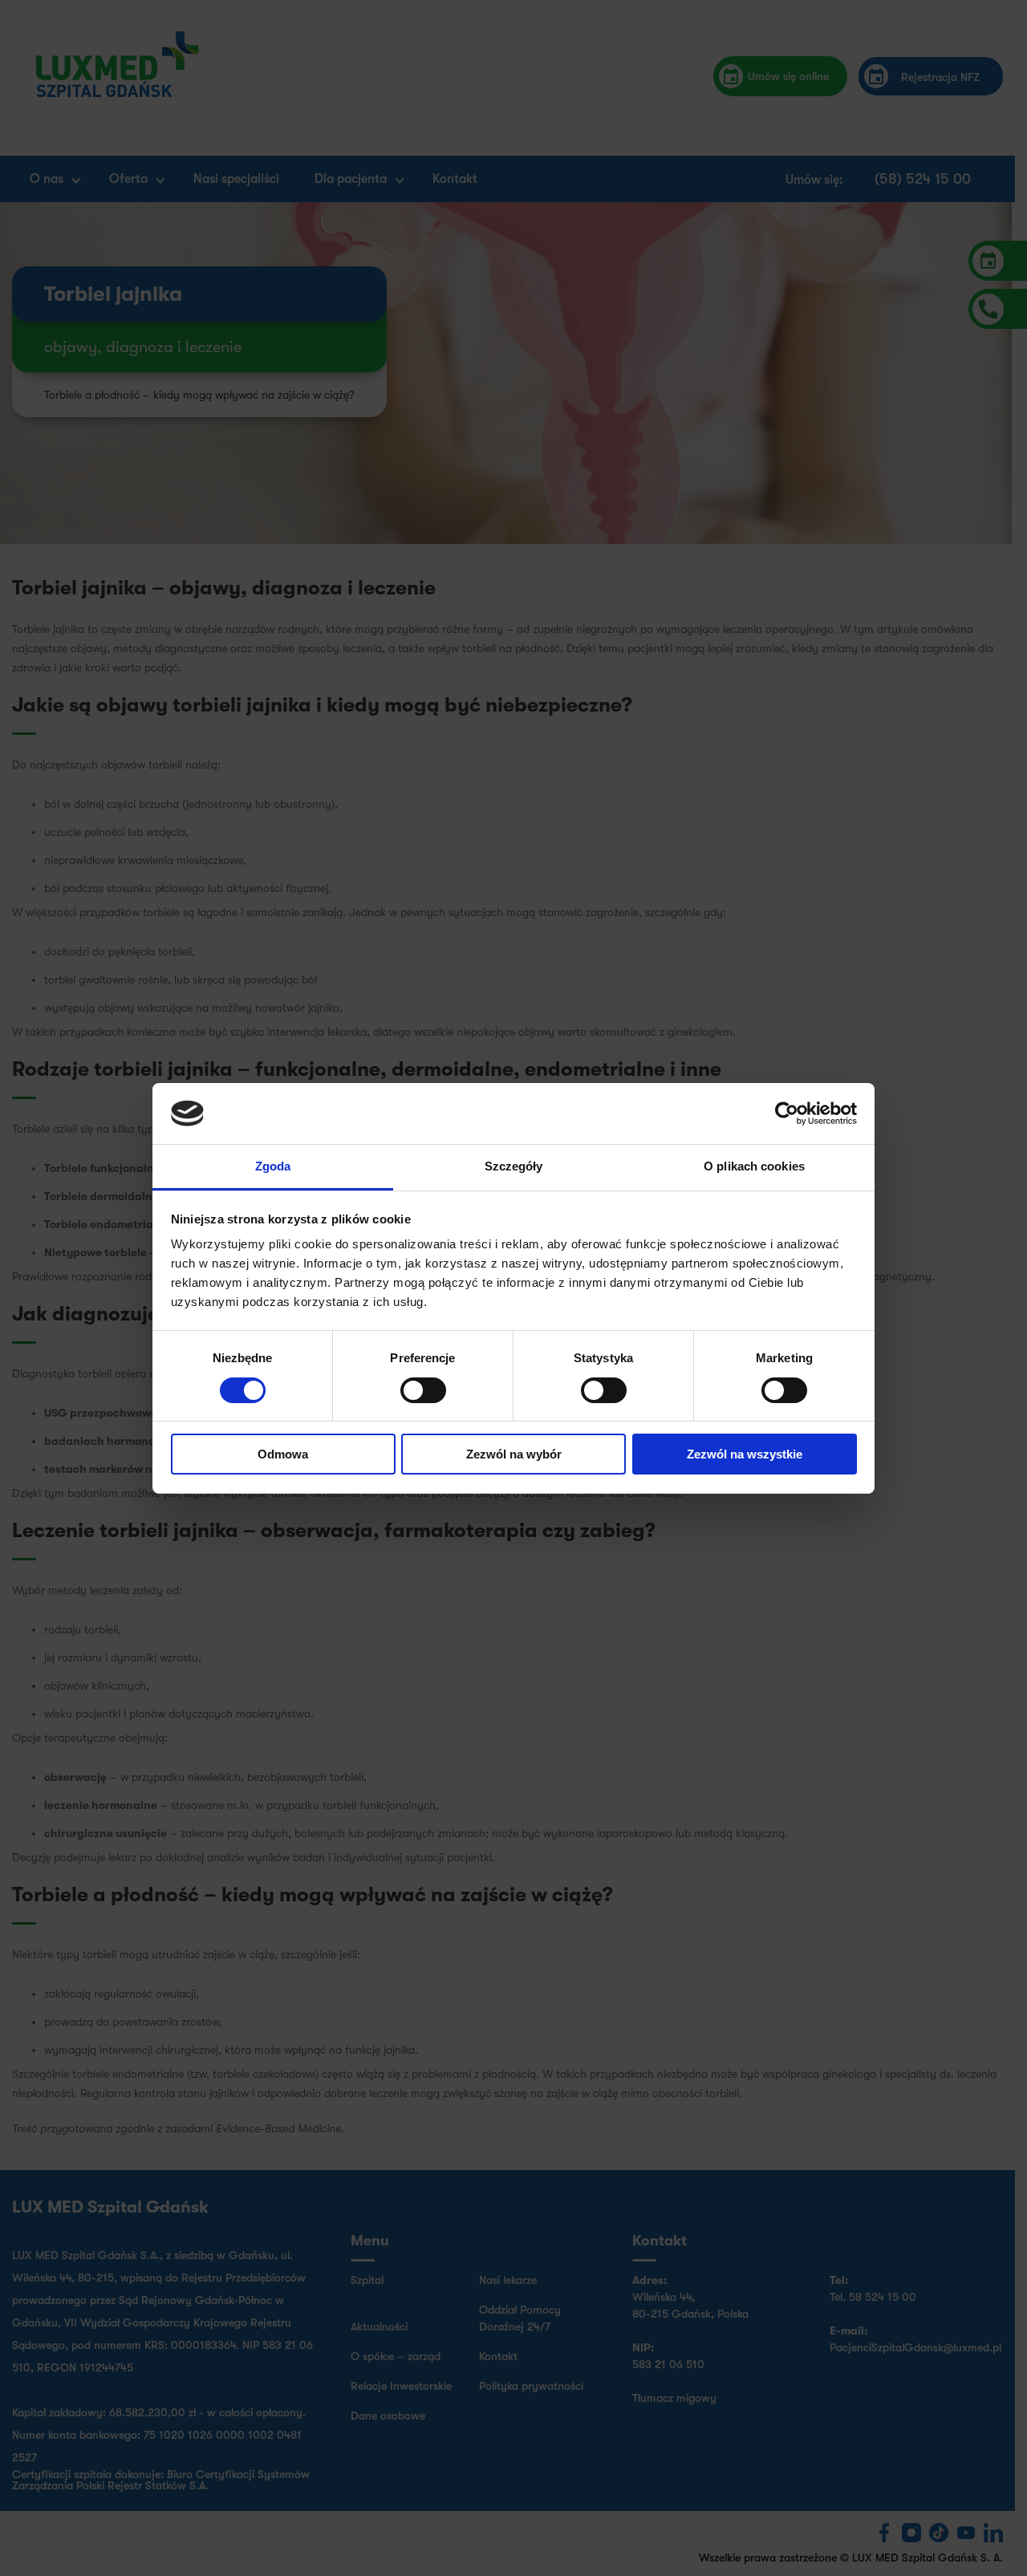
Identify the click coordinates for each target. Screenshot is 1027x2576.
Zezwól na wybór (514, 1454)
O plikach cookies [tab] (754, 1166)
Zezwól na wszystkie (745, 1454)
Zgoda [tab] (273, 1166)
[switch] (423, 1390)
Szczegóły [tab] (514, 1166)
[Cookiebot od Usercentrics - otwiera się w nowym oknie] (787, 1114)
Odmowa (283, 1454)
